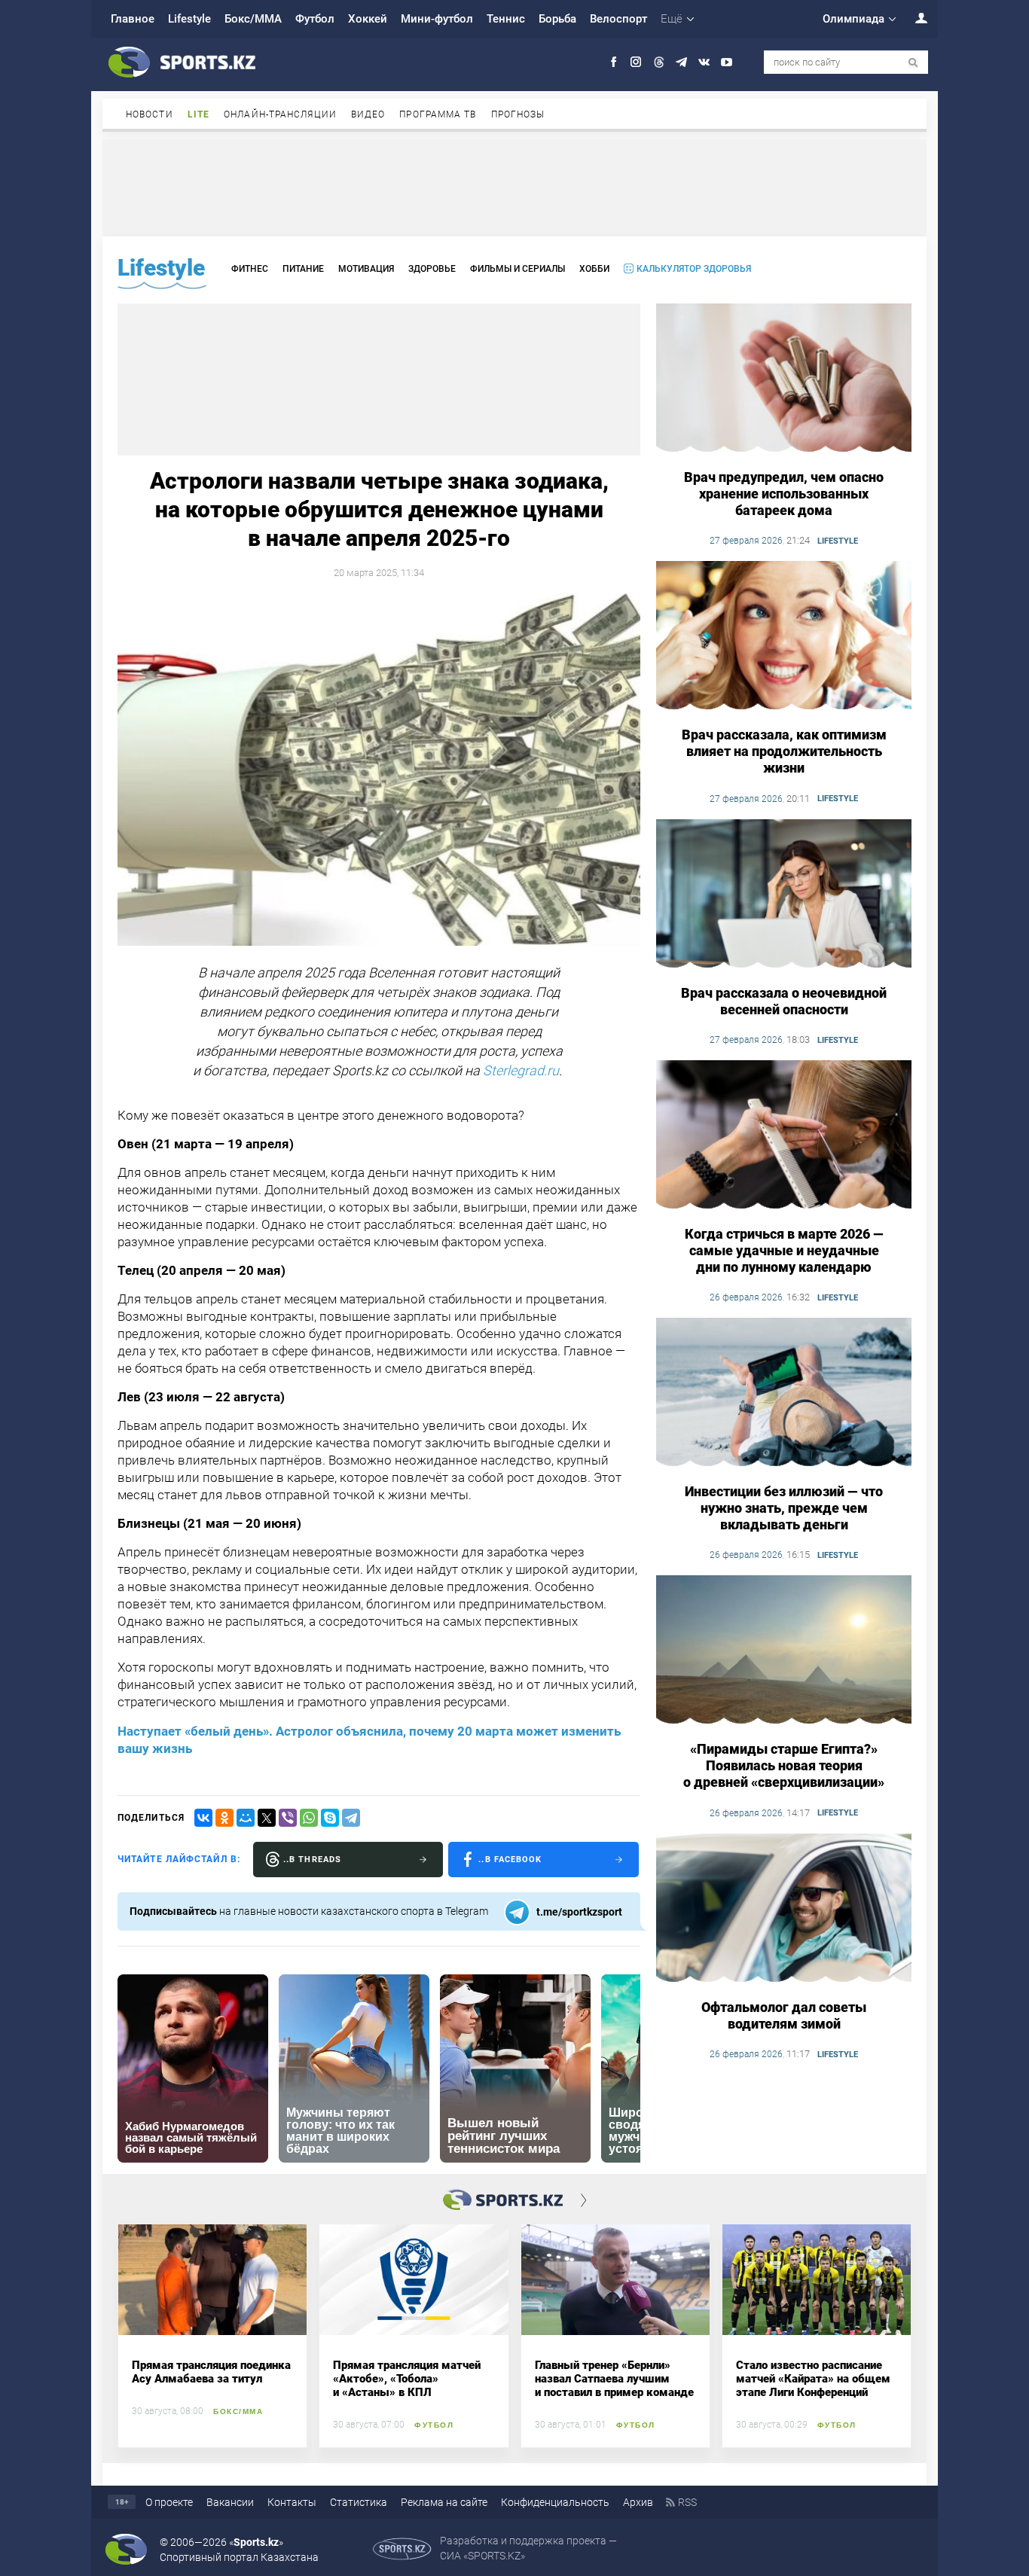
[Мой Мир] (246, 1818)
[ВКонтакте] (203, 1818)
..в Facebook (510, 1860)
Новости (150, 114)
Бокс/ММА (253, 19)
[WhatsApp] (309, 1818)
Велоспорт (618, 19)
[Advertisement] (514, 187)
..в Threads (312, 1860)
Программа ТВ (438, 114)
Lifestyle (189, 19)
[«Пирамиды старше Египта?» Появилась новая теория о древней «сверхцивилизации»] (784, 1651)
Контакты (292, 2502)
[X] (267, 1818)
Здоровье (432, 269)
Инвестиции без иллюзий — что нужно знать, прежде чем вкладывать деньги (784, 1508)
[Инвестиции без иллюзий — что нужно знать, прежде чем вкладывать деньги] (784, 1393)
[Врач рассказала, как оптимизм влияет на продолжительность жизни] (784, 636)
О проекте (169, 2502)
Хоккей (368, 19)
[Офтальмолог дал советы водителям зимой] (784, 1909)
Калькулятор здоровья (694, 269)
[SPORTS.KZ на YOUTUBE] (727, 62)
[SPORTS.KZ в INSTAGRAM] (636, 62)
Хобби (594, 269)
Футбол (315, 19)
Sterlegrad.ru (521, 1070)
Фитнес (250, 269)
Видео (368, 114)
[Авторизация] (913, 18)
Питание (303, 269)
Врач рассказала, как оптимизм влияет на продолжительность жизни (784, 751)
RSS (687, 2502)
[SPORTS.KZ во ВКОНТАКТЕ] (704, 62)
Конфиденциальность (555, 2502)
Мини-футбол (437, 19)
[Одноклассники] (224, 1818)
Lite (198, 114)
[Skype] (330, 1818)
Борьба (557, 19)
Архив (638, 2502)
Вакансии (230, 2502)
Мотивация (366, 269)
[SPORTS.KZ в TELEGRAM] (681, 62)
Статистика (359, 2502)
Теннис (506, 19)
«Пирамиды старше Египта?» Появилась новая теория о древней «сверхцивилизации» (784, 1765)
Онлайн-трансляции (280, 114)
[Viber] (288, 1818)
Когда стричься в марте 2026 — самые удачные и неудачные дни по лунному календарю (784, 1250)
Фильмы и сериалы (518, 269)
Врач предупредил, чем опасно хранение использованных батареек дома (784, 494)
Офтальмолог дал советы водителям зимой (784, 2015)
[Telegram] (351, 1818)
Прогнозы (518, 114)
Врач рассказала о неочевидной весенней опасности (784, 1001)
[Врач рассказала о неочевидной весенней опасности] (784, 895)
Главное (133, 19)
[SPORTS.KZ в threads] (659, 62)
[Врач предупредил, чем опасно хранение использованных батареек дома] (784, 379)
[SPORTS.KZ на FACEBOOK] (614, 62)
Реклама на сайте (444, 2502)
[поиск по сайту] (913, 63)
